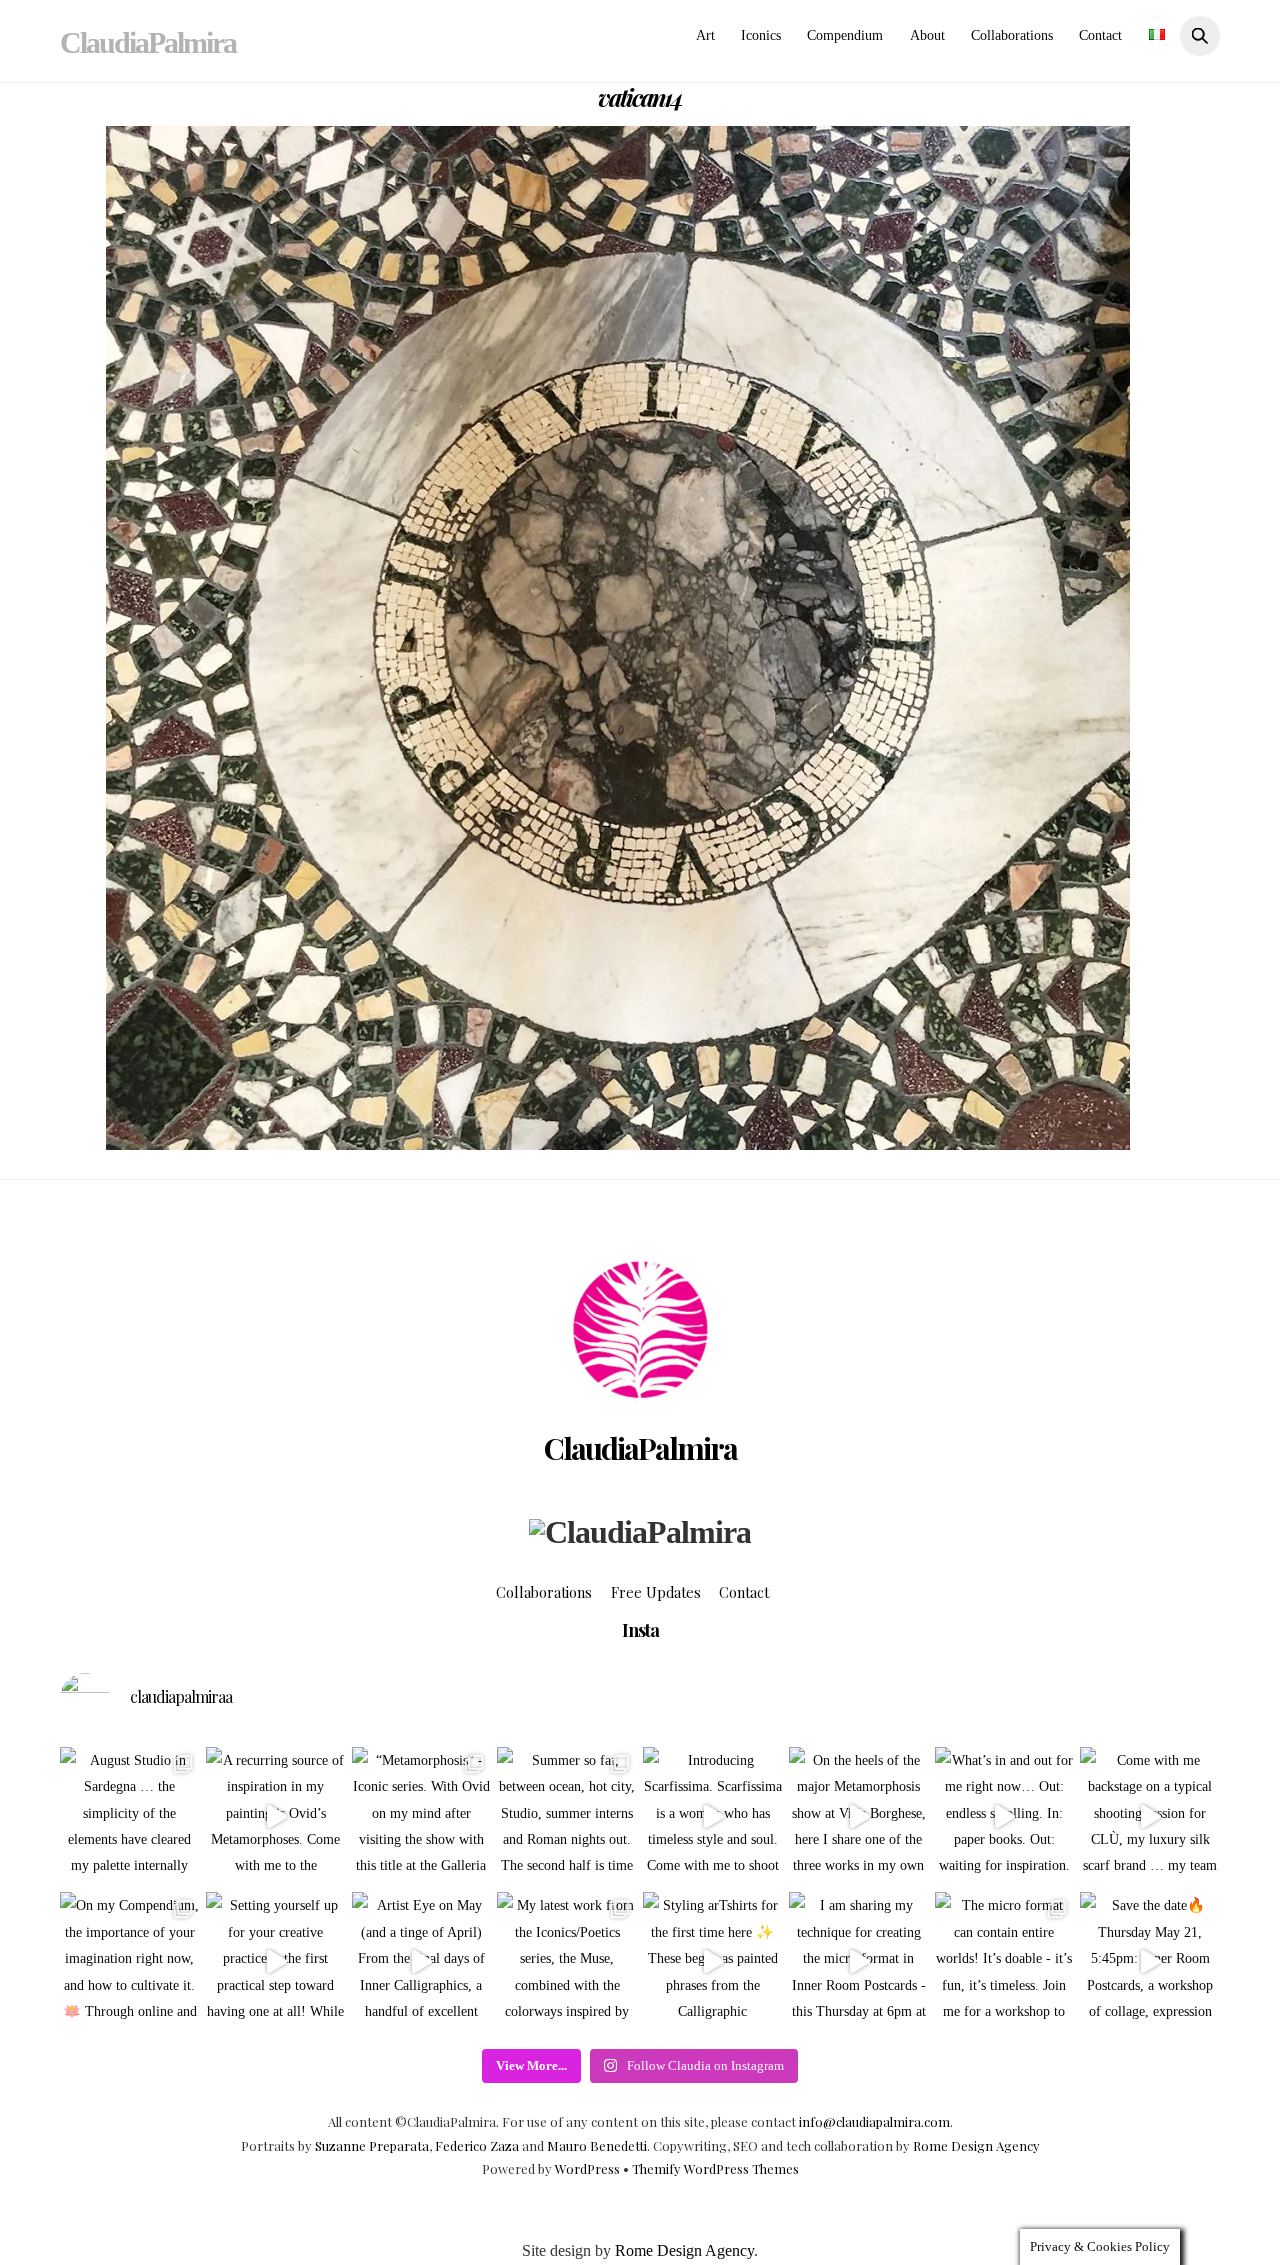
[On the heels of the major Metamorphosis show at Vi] (859, 1817)
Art (705, 35)
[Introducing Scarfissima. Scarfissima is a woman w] (713, 1817)
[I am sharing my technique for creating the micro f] (859, 1962)
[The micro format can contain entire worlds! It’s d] (1005, 1962)
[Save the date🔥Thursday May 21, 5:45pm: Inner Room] (1150, 1962)
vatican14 (640, 97)
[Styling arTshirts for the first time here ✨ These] (713, 1962)
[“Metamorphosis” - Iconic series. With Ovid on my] (422, 1817)
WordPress (587, 2168)
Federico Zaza (477, 2145)
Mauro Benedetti (597, 2145)
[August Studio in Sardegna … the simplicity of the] (130, 1817)
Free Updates (656, 1592)
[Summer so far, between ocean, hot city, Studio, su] (567, 1817)
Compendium (845, 35)
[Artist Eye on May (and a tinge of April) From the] (422, 1962)
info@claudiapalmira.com (874, 2121)
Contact (1100, 35)
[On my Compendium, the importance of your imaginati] (130, 1962)
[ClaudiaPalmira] (640, 1532)
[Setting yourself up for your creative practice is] (276, 1962)
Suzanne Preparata (372, 2145)
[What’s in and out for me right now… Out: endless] (1005, 1817)
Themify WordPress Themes (715, 2168)
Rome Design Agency (976, 2145)
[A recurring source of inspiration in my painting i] (276, 1817)
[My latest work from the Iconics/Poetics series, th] (567, 1962)
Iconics (761, 35)
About (927, 35)
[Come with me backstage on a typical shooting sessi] (1150, 1817)
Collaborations (1012, 35)
